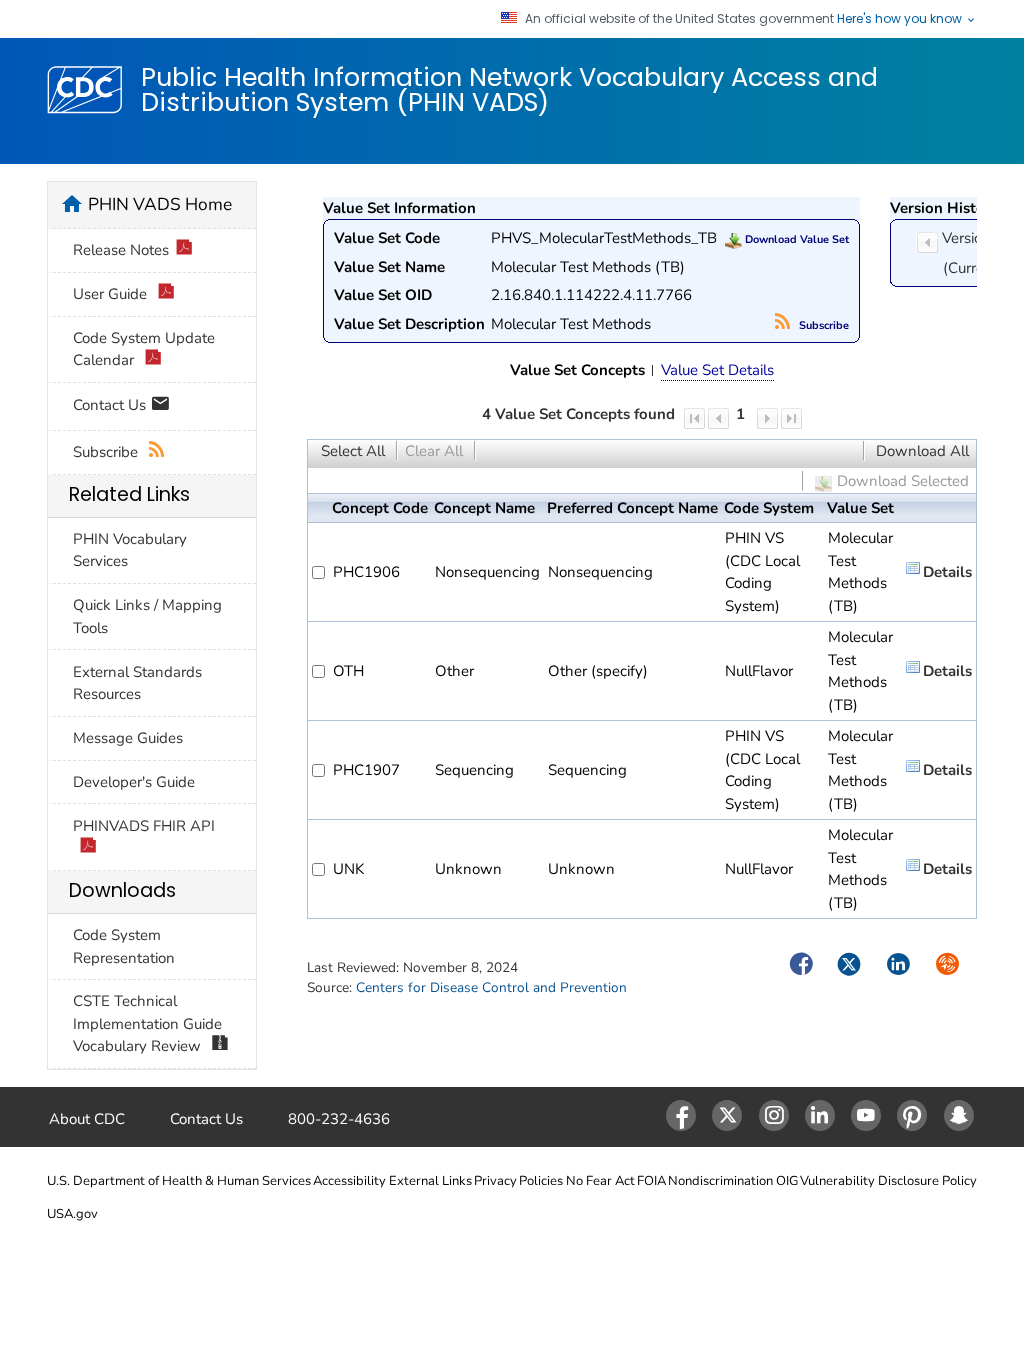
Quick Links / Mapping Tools (147, 616)
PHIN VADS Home (160, 204)
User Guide (112, 294)
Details (947, 572)
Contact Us (111, 405)
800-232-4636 (339, 1119)
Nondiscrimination (720, 1181)
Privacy (495, 1181)
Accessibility (349, 1181)
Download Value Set (795, 239)
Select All (353, 451)
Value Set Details (717, 370)
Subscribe (822, 325)
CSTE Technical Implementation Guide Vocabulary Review (147, 1023)
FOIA (651, 1181)
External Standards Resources (137, 683)
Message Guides (128, 738)
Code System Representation (124, 946)
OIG (787, 1181)
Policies (541, 1181)
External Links (430, 1181)
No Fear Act (600, 1181)
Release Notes (121, 250)
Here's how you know (901, 19)
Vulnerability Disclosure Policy (888, 1181)
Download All (922, 451)
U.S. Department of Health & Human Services (179, 1181)
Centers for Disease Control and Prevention (491, 987)
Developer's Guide (134, 782)
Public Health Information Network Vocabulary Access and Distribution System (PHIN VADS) (509, 89)
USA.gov (72, 1214)
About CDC (87, 1119)
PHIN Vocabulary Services (130, 550)
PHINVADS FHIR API (144, 826)
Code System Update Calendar (144, 349)
